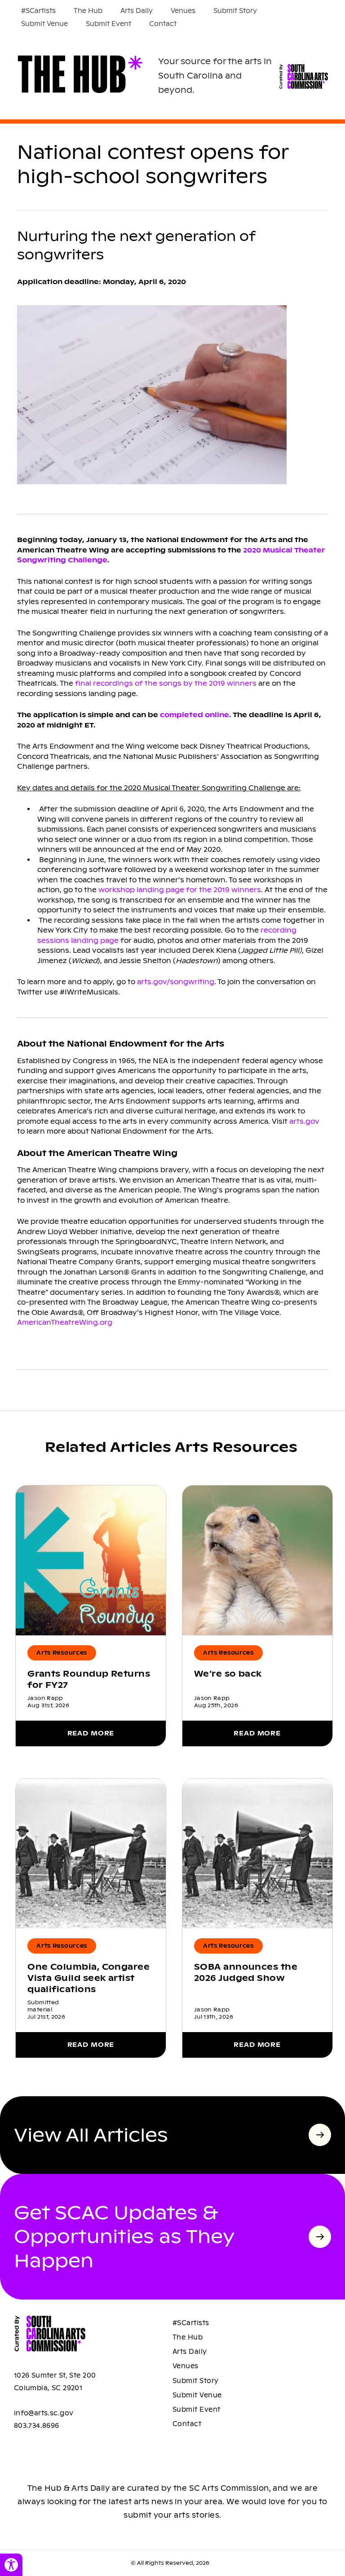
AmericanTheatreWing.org (65, 1322)
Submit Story (235, 11)
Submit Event (108, 24)
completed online (195, 715)
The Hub (88, 11)
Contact (163, 24)
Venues (183, 11)
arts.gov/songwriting (176, 982)
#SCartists (38, 11)
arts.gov (304, 1121)
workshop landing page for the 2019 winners (180, 890)
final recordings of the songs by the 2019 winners (167, 683)
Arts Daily (137, 11)
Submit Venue (44, 24)
